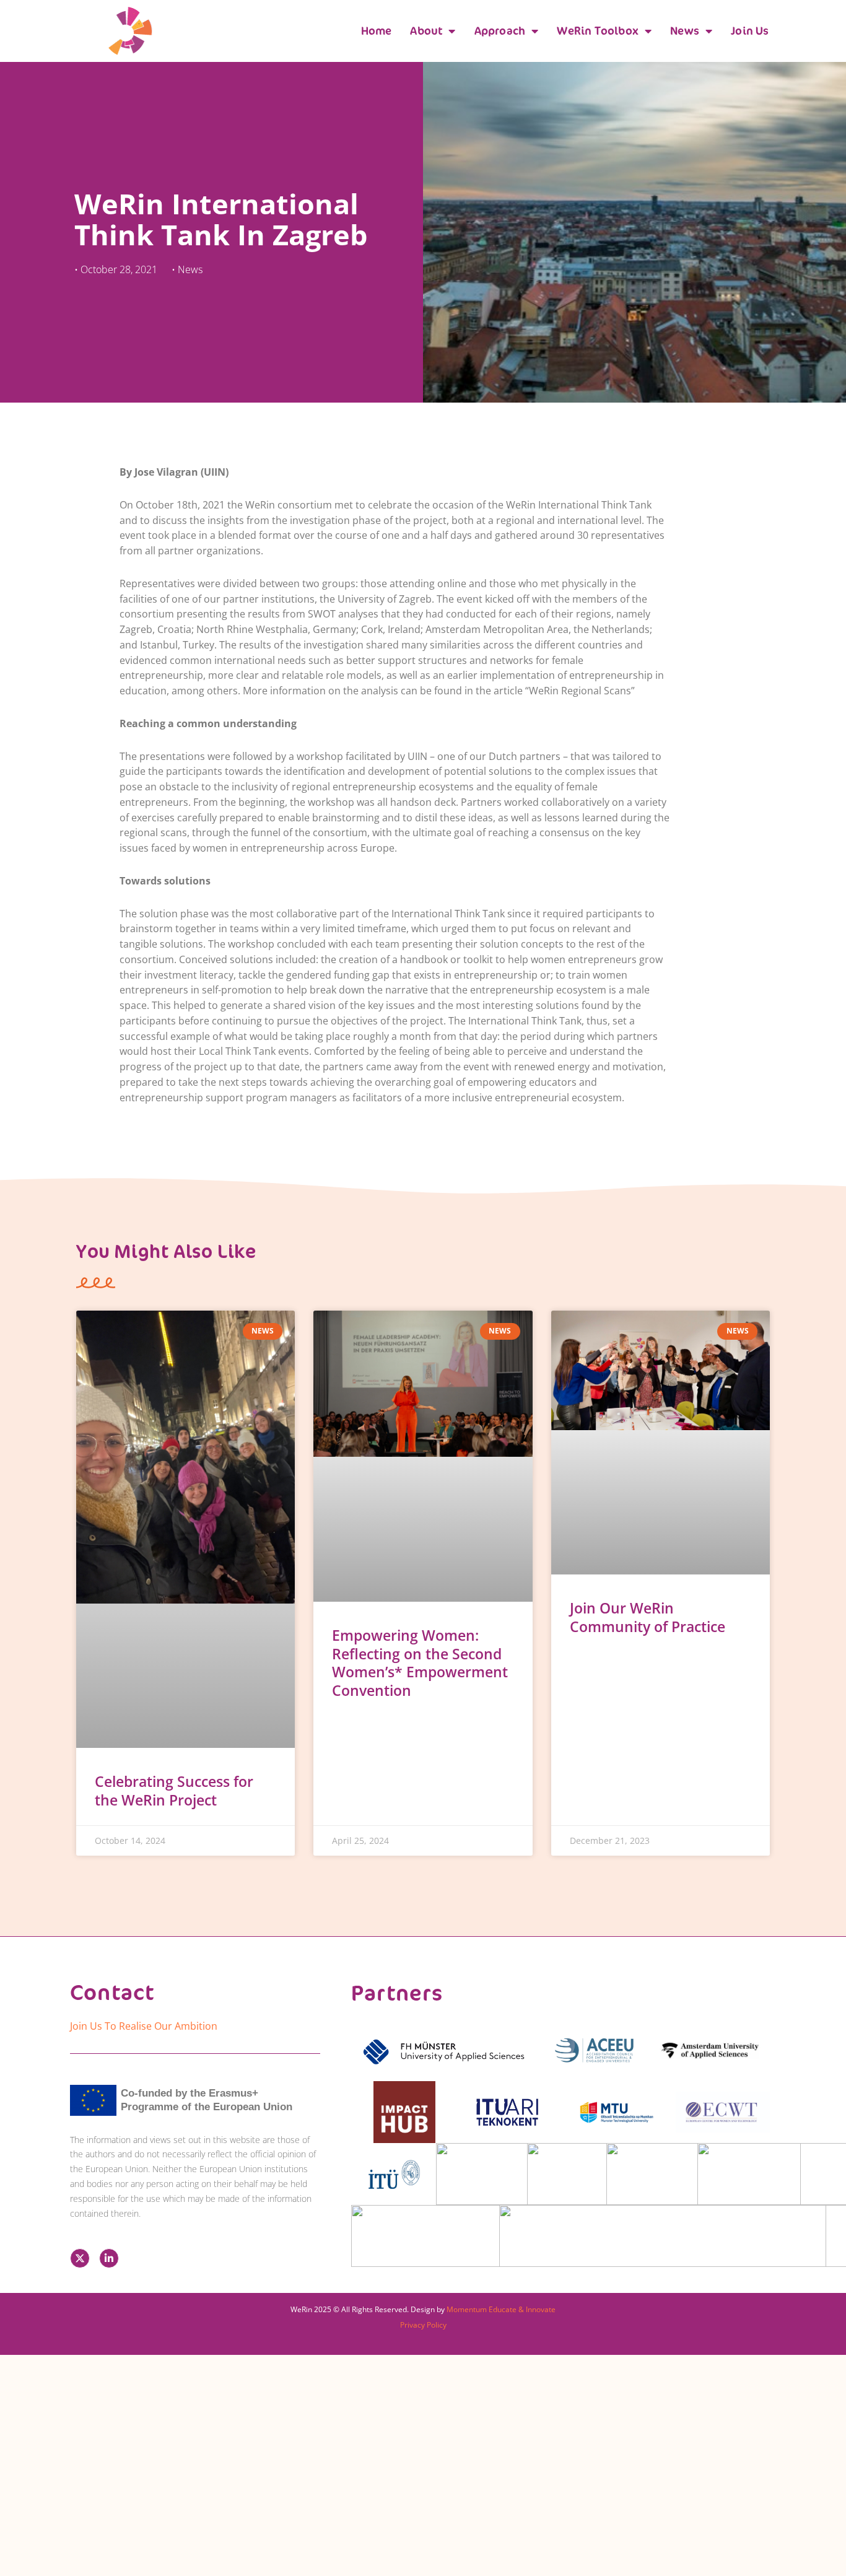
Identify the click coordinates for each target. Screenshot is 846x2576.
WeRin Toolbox (598, 31)
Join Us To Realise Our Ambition (144, 2026)
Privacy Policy (423, 2325)
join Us (750, 31)
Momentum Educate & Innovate (501, 2309)
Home (377, 31)
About (426, 31)
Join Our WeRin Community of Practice (648, 1617)
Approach (500, 31)
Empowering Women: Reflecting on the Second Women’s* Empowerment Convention (420, 1663)
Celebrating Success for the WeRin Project (174, 1791)
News (685, 31)
